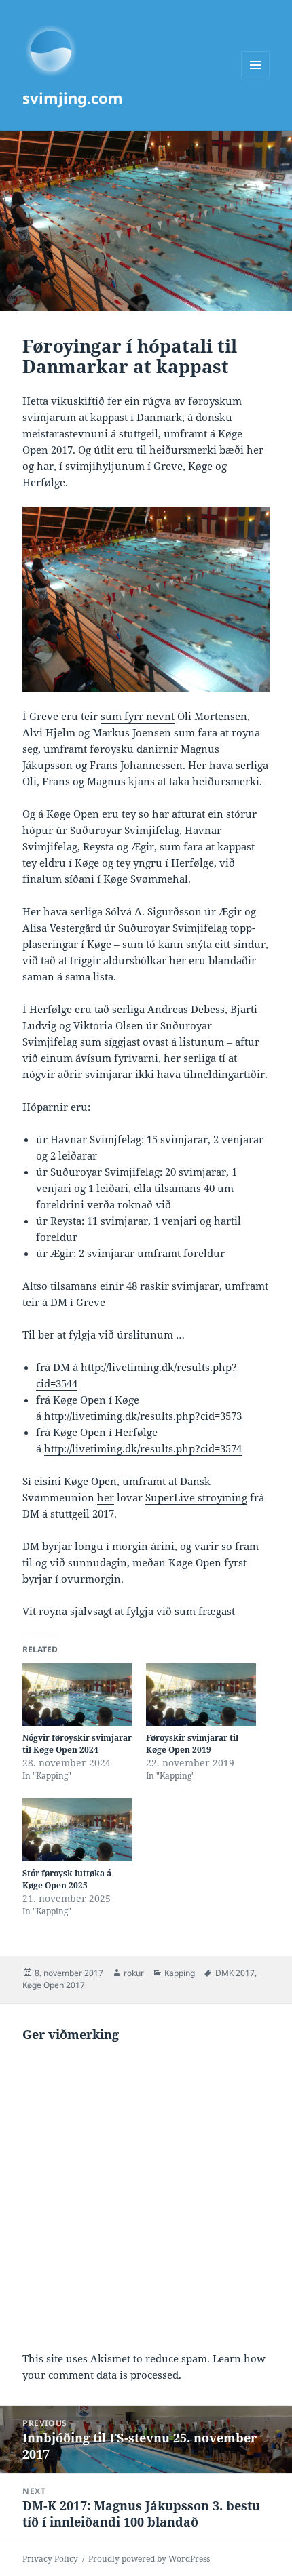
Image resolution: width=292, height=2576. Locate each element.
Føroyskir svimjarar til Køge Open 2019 (192, 1744)
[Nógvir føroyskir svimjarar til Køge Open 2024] (77, 1695)
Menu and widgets (256, 79)
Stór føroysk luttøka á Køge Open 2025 (67, 1879)
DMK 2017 (235, 1973)
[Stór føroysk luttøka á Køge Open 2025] (77, 1830)
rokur (134, 1973)
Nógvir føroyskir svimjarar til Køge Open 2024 (77, 1744)
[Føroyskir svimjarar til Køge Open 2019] (201, 1695)
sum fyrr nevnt (138, 716)
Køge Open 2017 (54, 1985)
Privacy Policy (50, 2559)
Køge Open (90, 1481)
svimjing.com (73, 98)
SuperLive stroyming (196, 1497)
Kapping (180, 1973)
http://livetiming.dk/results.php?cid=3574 (143, 1448)
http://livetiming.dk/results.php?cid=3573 (143, 1416)
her (106, 1497)
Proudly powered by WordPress (149, 2559)
